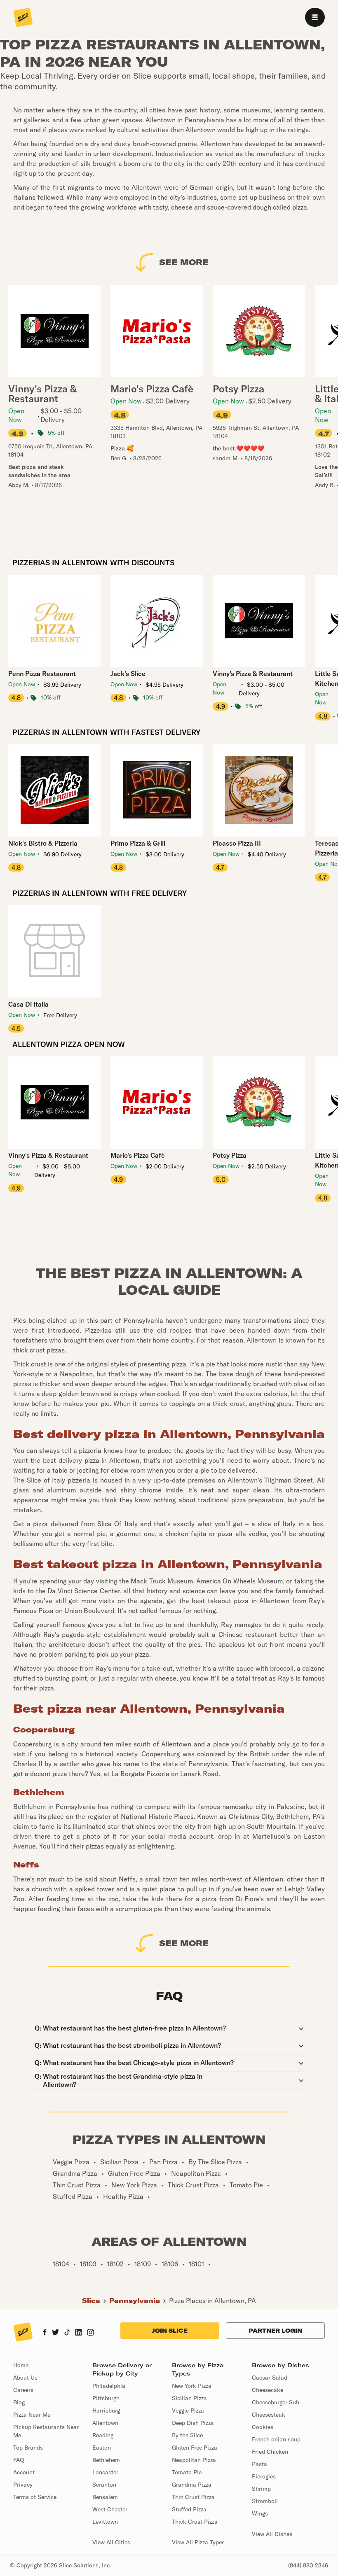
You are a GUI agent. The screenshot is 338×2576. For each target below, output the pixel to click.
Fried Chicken (270, 2452)
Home (21, 2365)
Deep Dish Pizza (193, 2423)
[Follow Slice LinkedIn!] (79, 2333)
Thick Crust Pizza (195, 2522)
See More (184, 262)
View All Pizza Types (198, 2542)
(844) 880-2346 (308, 2565)
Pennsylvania (135, 2301)
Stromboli (265, 2501)
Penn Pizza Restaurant (42, 674)
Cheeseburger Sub (276, 2402)
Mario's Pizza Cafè (138, 1155)
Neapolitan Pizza (194, 2460)
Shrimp (261, 2489)
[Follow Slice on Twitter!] (55, 2333)
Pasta (259, 2464)
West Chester (110, 2509)
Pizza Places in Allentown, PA (212, 2301)
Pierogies (264, 2476)
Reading (103, 2435)
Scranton (104, 2485)
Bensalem (105, 2497)
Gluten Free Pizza (195, 2448)
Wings (260, 2513)
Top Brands (28, 2448)
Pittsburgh (106, 2398)
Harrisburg (106, 2410)
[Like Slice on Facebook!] (45, 2333)
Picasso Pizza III (237, 843)
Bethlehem (106, 2460)
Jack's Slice (128, 674)
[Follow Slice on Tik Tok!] (67, 2333)
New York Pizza (192, 2386)
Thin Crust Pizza (193, 2497)
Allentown (105, 2423)
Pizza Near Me (32, 2415)
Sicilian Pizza (189, 2398)
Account (24, 2472)
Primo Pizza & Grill (138, 843)
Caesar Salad (270, 2378)
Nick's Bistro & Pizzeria (43, 843)
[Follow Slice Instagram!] (91, 2333)
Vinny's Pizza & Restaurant (253, 674)
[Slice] (23, 18)
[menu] (315, 17)
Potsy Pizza (230, 1155)
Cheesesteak (269, 2415)
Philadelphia (109, 2386)
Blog (19, 2402)
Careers (23, 2390)
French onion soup (276, 2439)
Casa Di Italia (28, 1004)
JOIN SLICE (170, 2331)
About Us (25, 2378)
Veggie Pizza (188, 2410)
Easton (102, 2448)
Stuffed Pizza (189, 2509)
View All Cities (111, 2542)
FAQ (19, 2460)
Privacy (23, 2485)
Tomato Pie (187, 2472)
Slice (91, 2301)
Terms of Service (35, 2497)
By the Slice (187, 2435)
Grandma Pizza (192, 2485)
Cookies (263, 2427)
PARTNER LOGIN (275, 2331)
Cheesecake (268, 2390)
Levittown (105, 2522)
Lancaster (105, 2472)
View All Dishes (272, 2534)
